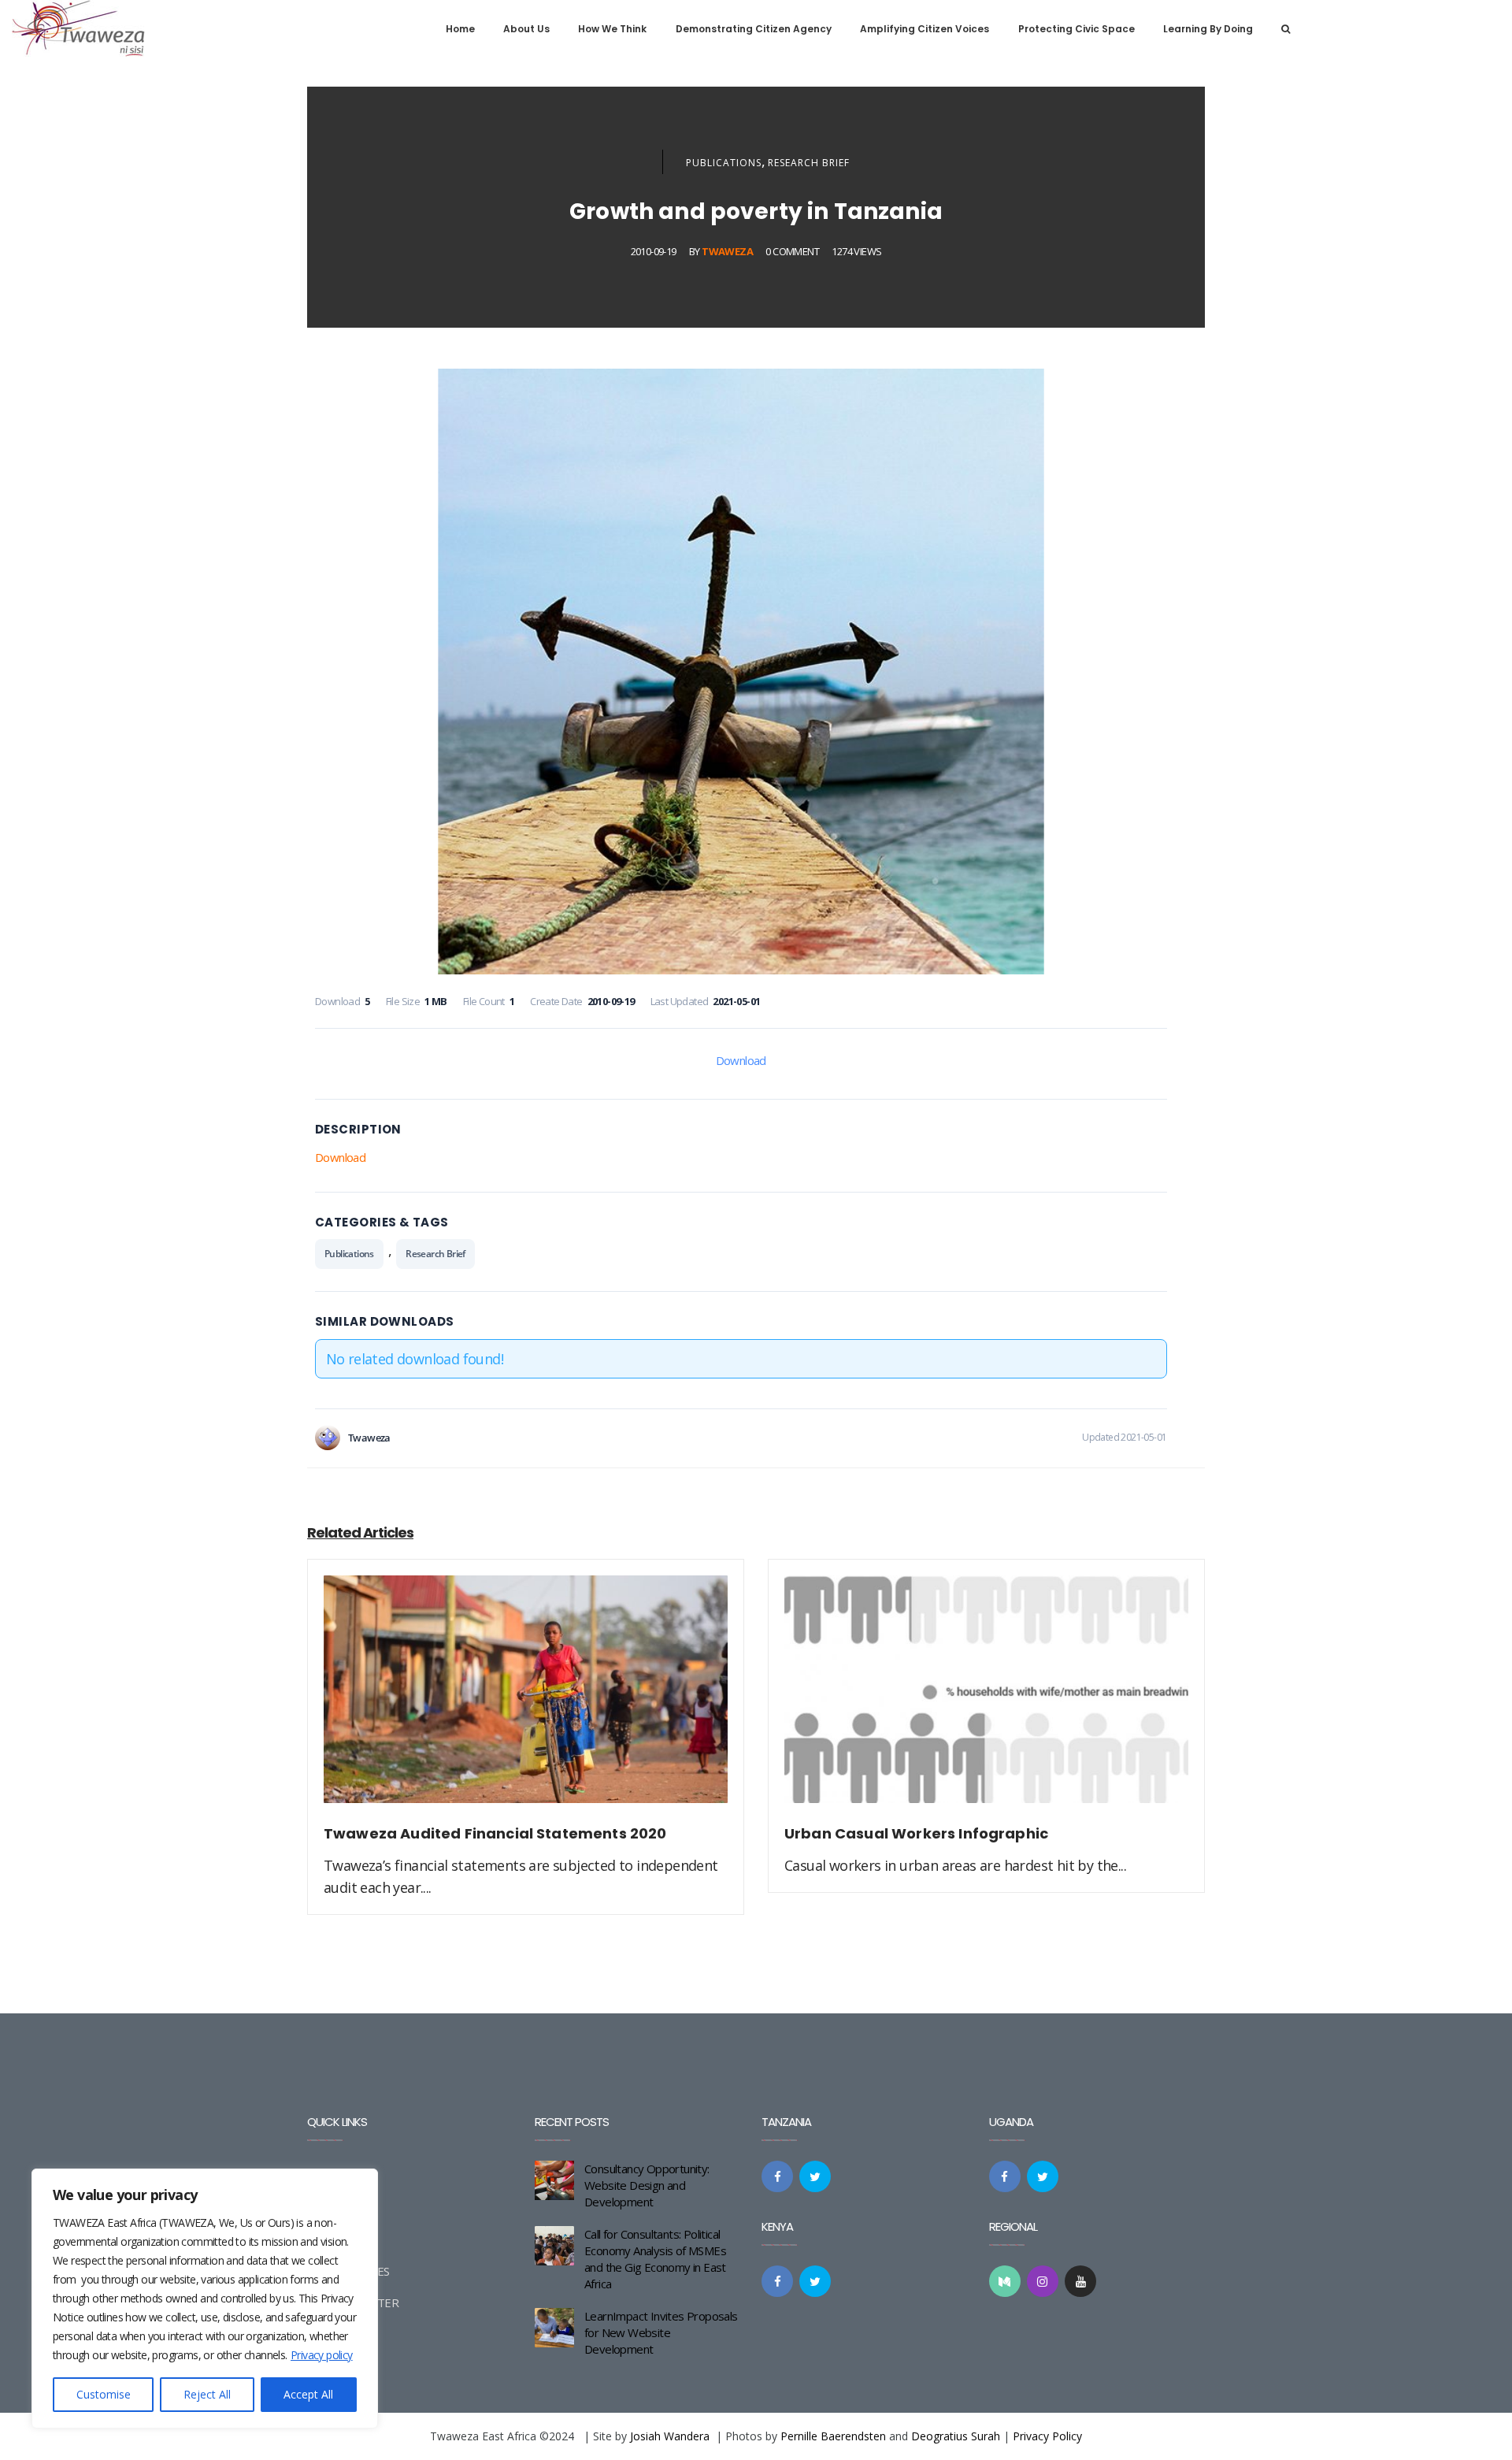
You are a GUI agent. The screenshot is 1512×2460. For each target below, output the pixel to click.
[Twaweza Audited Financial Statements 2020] (526, 1698)
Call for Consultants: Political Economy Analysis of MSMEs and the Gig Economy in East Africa (655, 2259)
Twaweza (727, 251)
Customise (104, 2394)
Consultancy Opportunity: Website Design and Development (647, 2185)
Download (741, 1060)
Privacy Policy (1047, 2436)
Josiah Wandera (670, 2436)
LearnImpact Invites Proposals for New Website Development (661, 2332)
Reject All (207, 2394)
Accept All (308, 2394)
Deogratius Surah (956, 2436)
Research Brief (809, 163)
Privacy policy (322, 2355)
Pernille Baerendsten (833, 2436)
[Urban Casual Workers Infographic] (986, 1698)
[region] (205, 2299)
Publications (724, 163)
